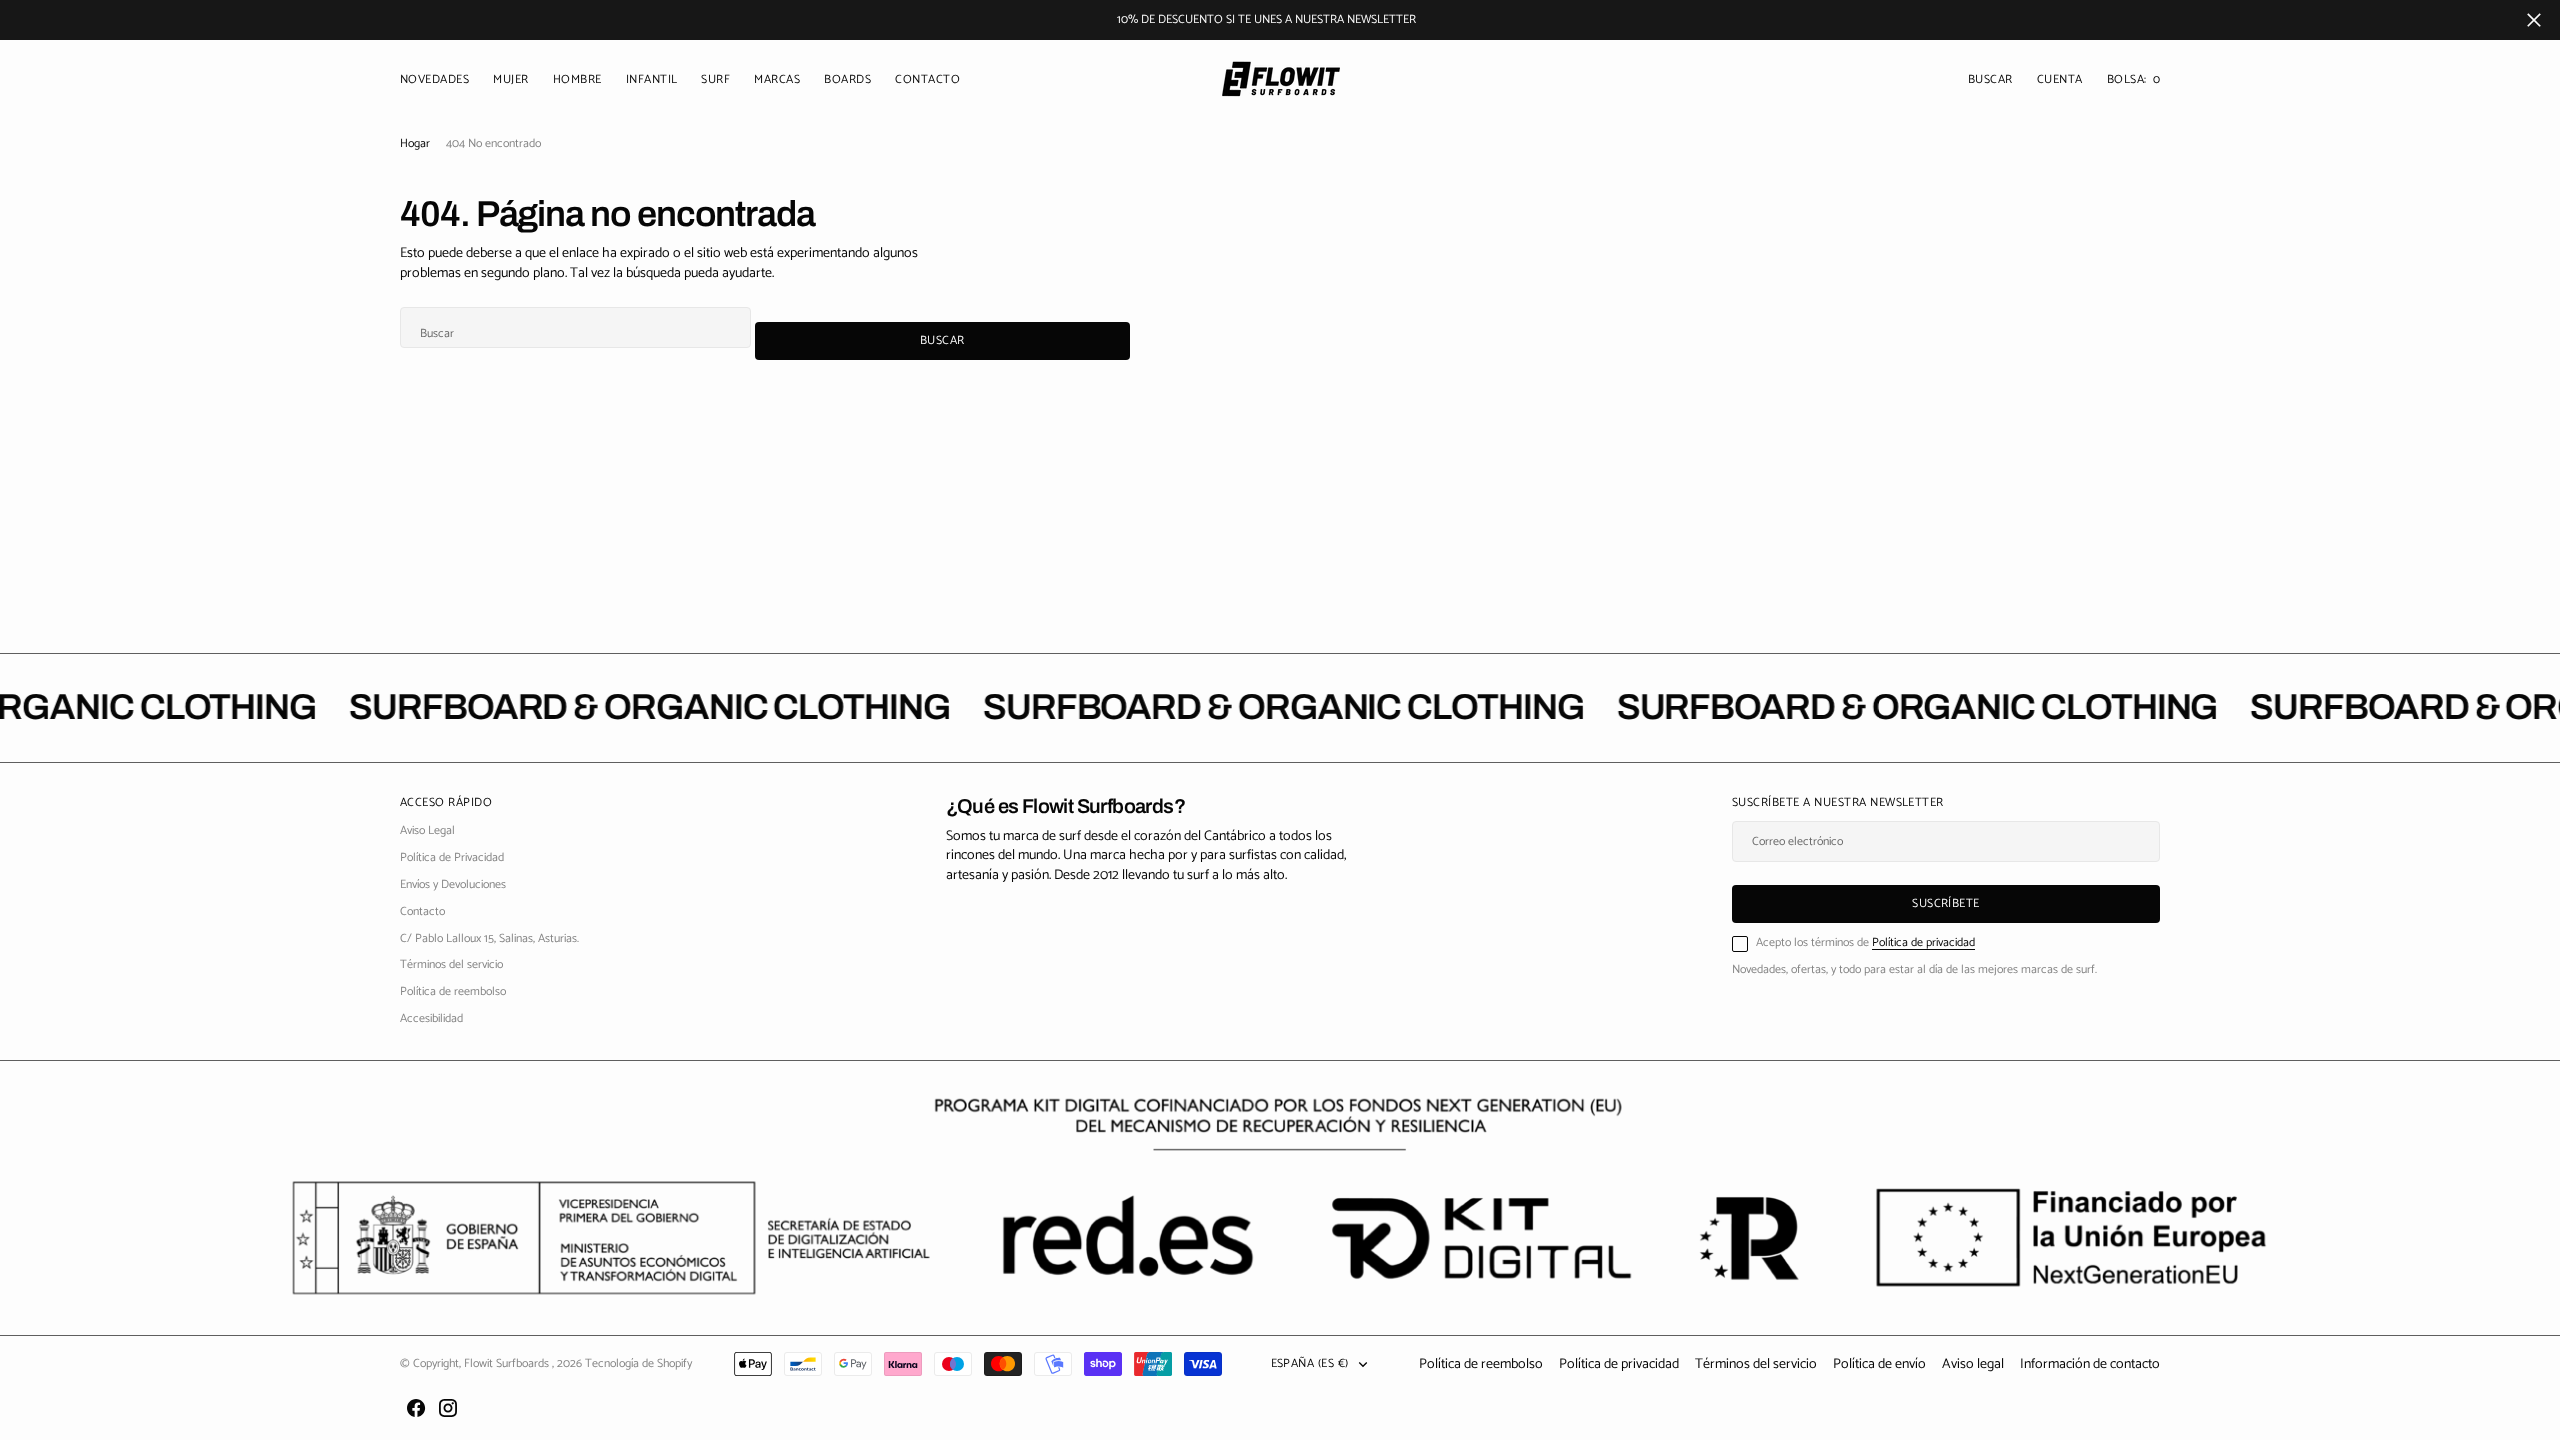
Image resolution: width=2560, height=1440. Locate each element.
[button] (2060, 80)
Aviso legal (1973, 1364)
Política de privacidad (1923, 942)
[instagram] (448, 1408)
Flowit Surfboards (508, 1363)
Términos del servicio (1756, 1364)
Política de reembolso (1481, 1364)
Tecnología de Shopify (638, 1363)
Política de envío (1879, 1364)
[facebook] (416, 1408)
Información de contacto (2090, 1364)
